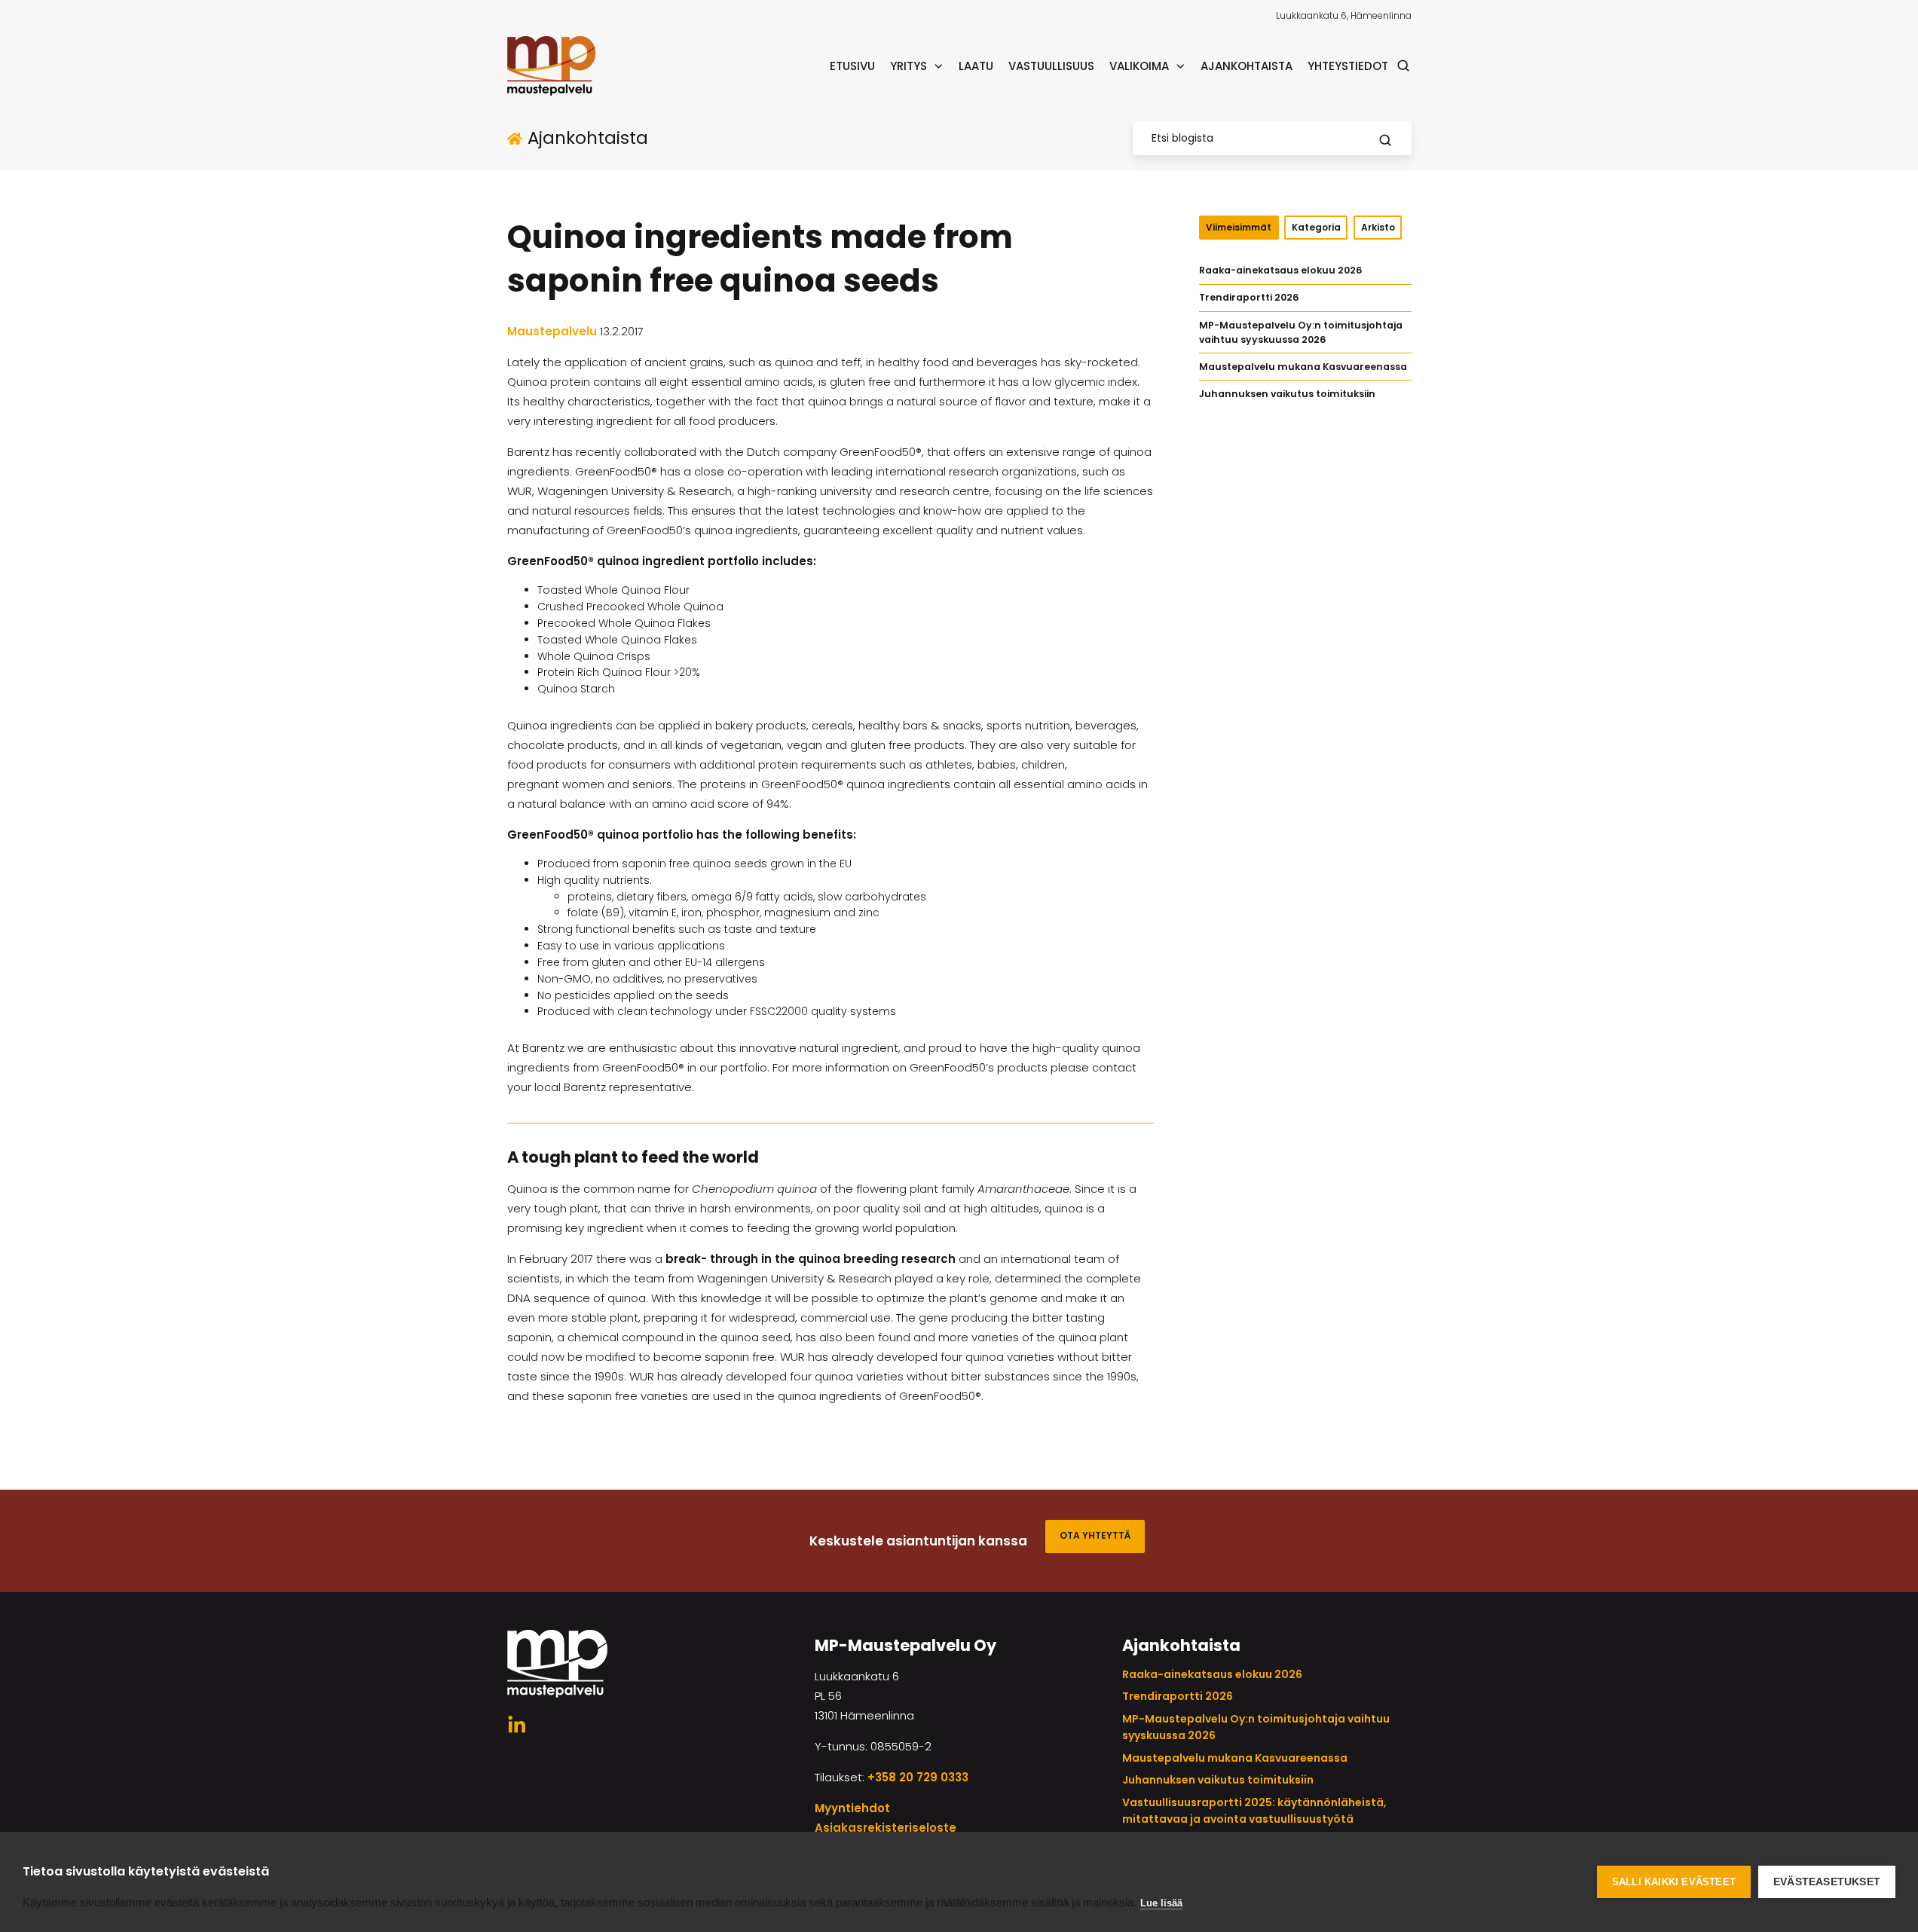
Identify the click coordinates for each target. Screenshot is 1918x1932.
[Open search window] (1399, 66)
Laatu (976, 66)
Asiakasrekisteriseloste (886, 1828)
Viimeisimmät (1239, 227)
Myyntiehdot (852, 1808)
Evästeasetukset (1827, 1882)
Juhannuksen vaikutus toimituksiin (1287, 394)
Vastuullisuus (1051, 66)
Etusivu (852, 66)
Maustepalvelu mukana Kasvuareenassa (1303, 367)
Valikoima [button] (1139, 66)
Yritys (909, 66)
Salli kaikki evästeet (1674, 1882)
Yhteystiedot (1348, 66)
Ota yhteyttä (1095, 1535)
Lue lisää (1161, 1903)
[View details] (517, 1725)
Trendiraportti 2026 (1249, 297)
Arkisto (1378, 227)
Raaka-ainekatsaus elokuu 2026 (1281, 270)
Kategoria (1316, 227)
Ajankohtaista (1247, 66)
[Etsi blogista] (1385, 140)
